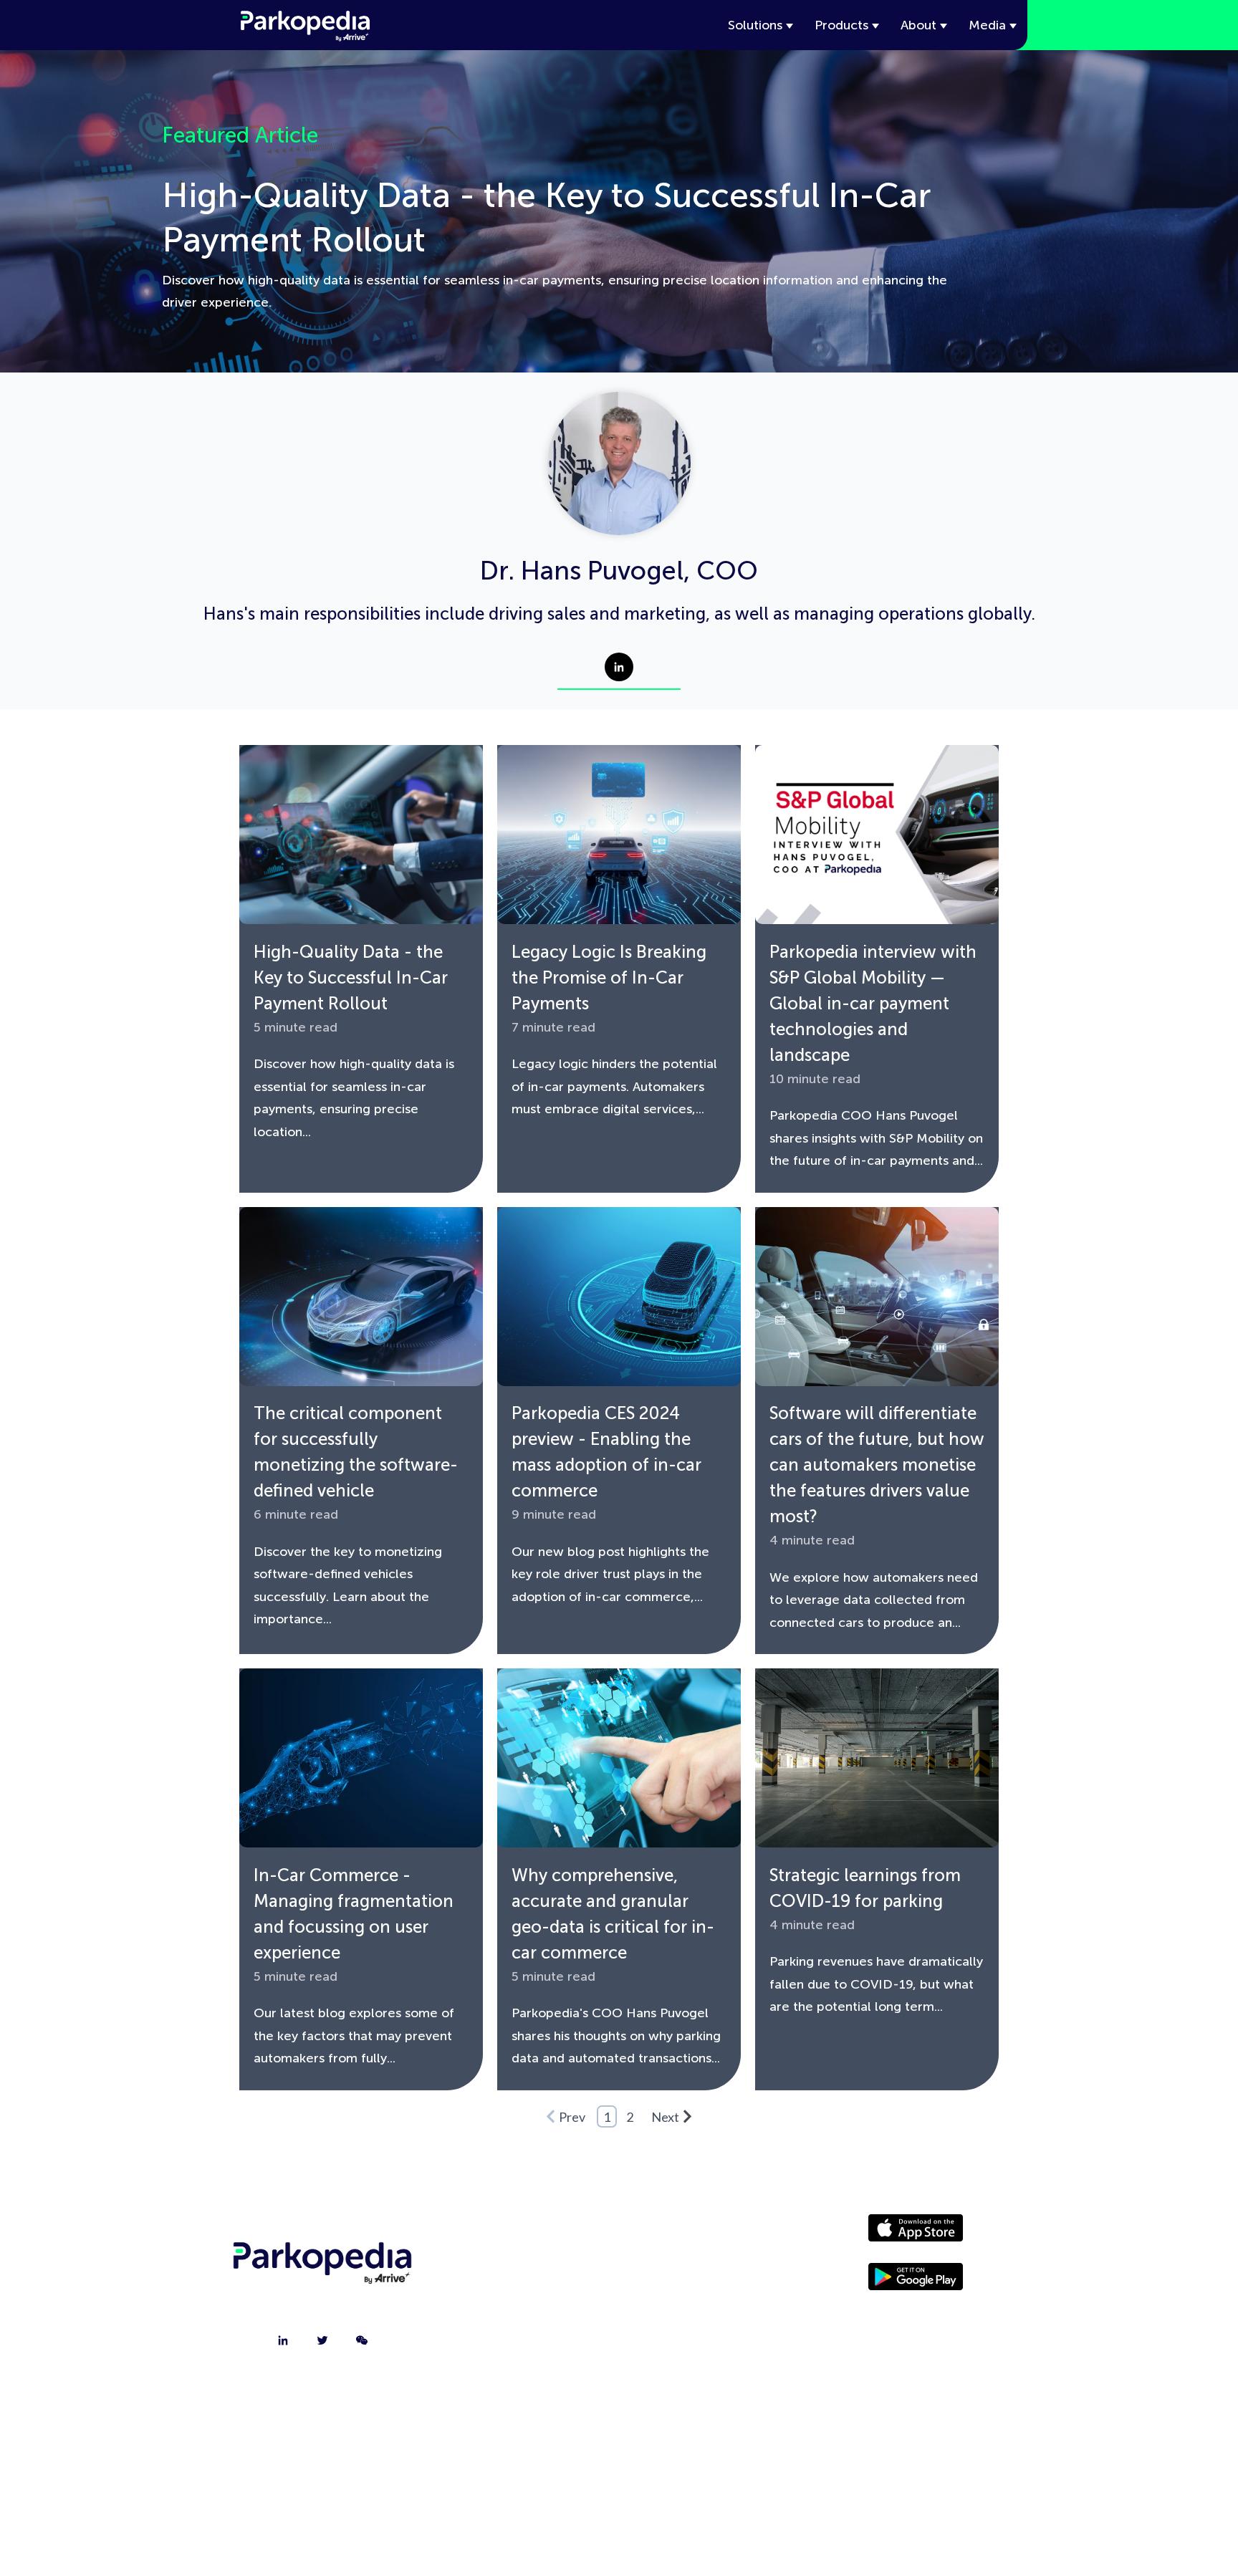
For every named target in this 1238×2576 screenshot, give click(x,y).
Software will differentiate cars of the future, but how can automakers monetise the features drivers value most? (877, 1465)
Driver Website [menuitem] (694, 2234)
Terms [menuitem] (694, 2342)
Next (665, 2117)
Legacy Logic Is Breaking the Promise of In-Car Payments (609, 977)
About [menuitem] (524, 2234)
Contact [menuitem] (524, 2270)
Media (987, 25)
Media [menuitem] (694, 2270)
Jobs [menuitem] (524, 2306)
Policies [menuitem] (694, 2306)
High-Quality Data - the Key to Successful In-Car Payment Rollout (351, 977)
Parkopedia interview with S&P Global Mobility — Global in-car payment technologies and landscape (873, 1003)
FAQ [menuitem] (524, 2342)
